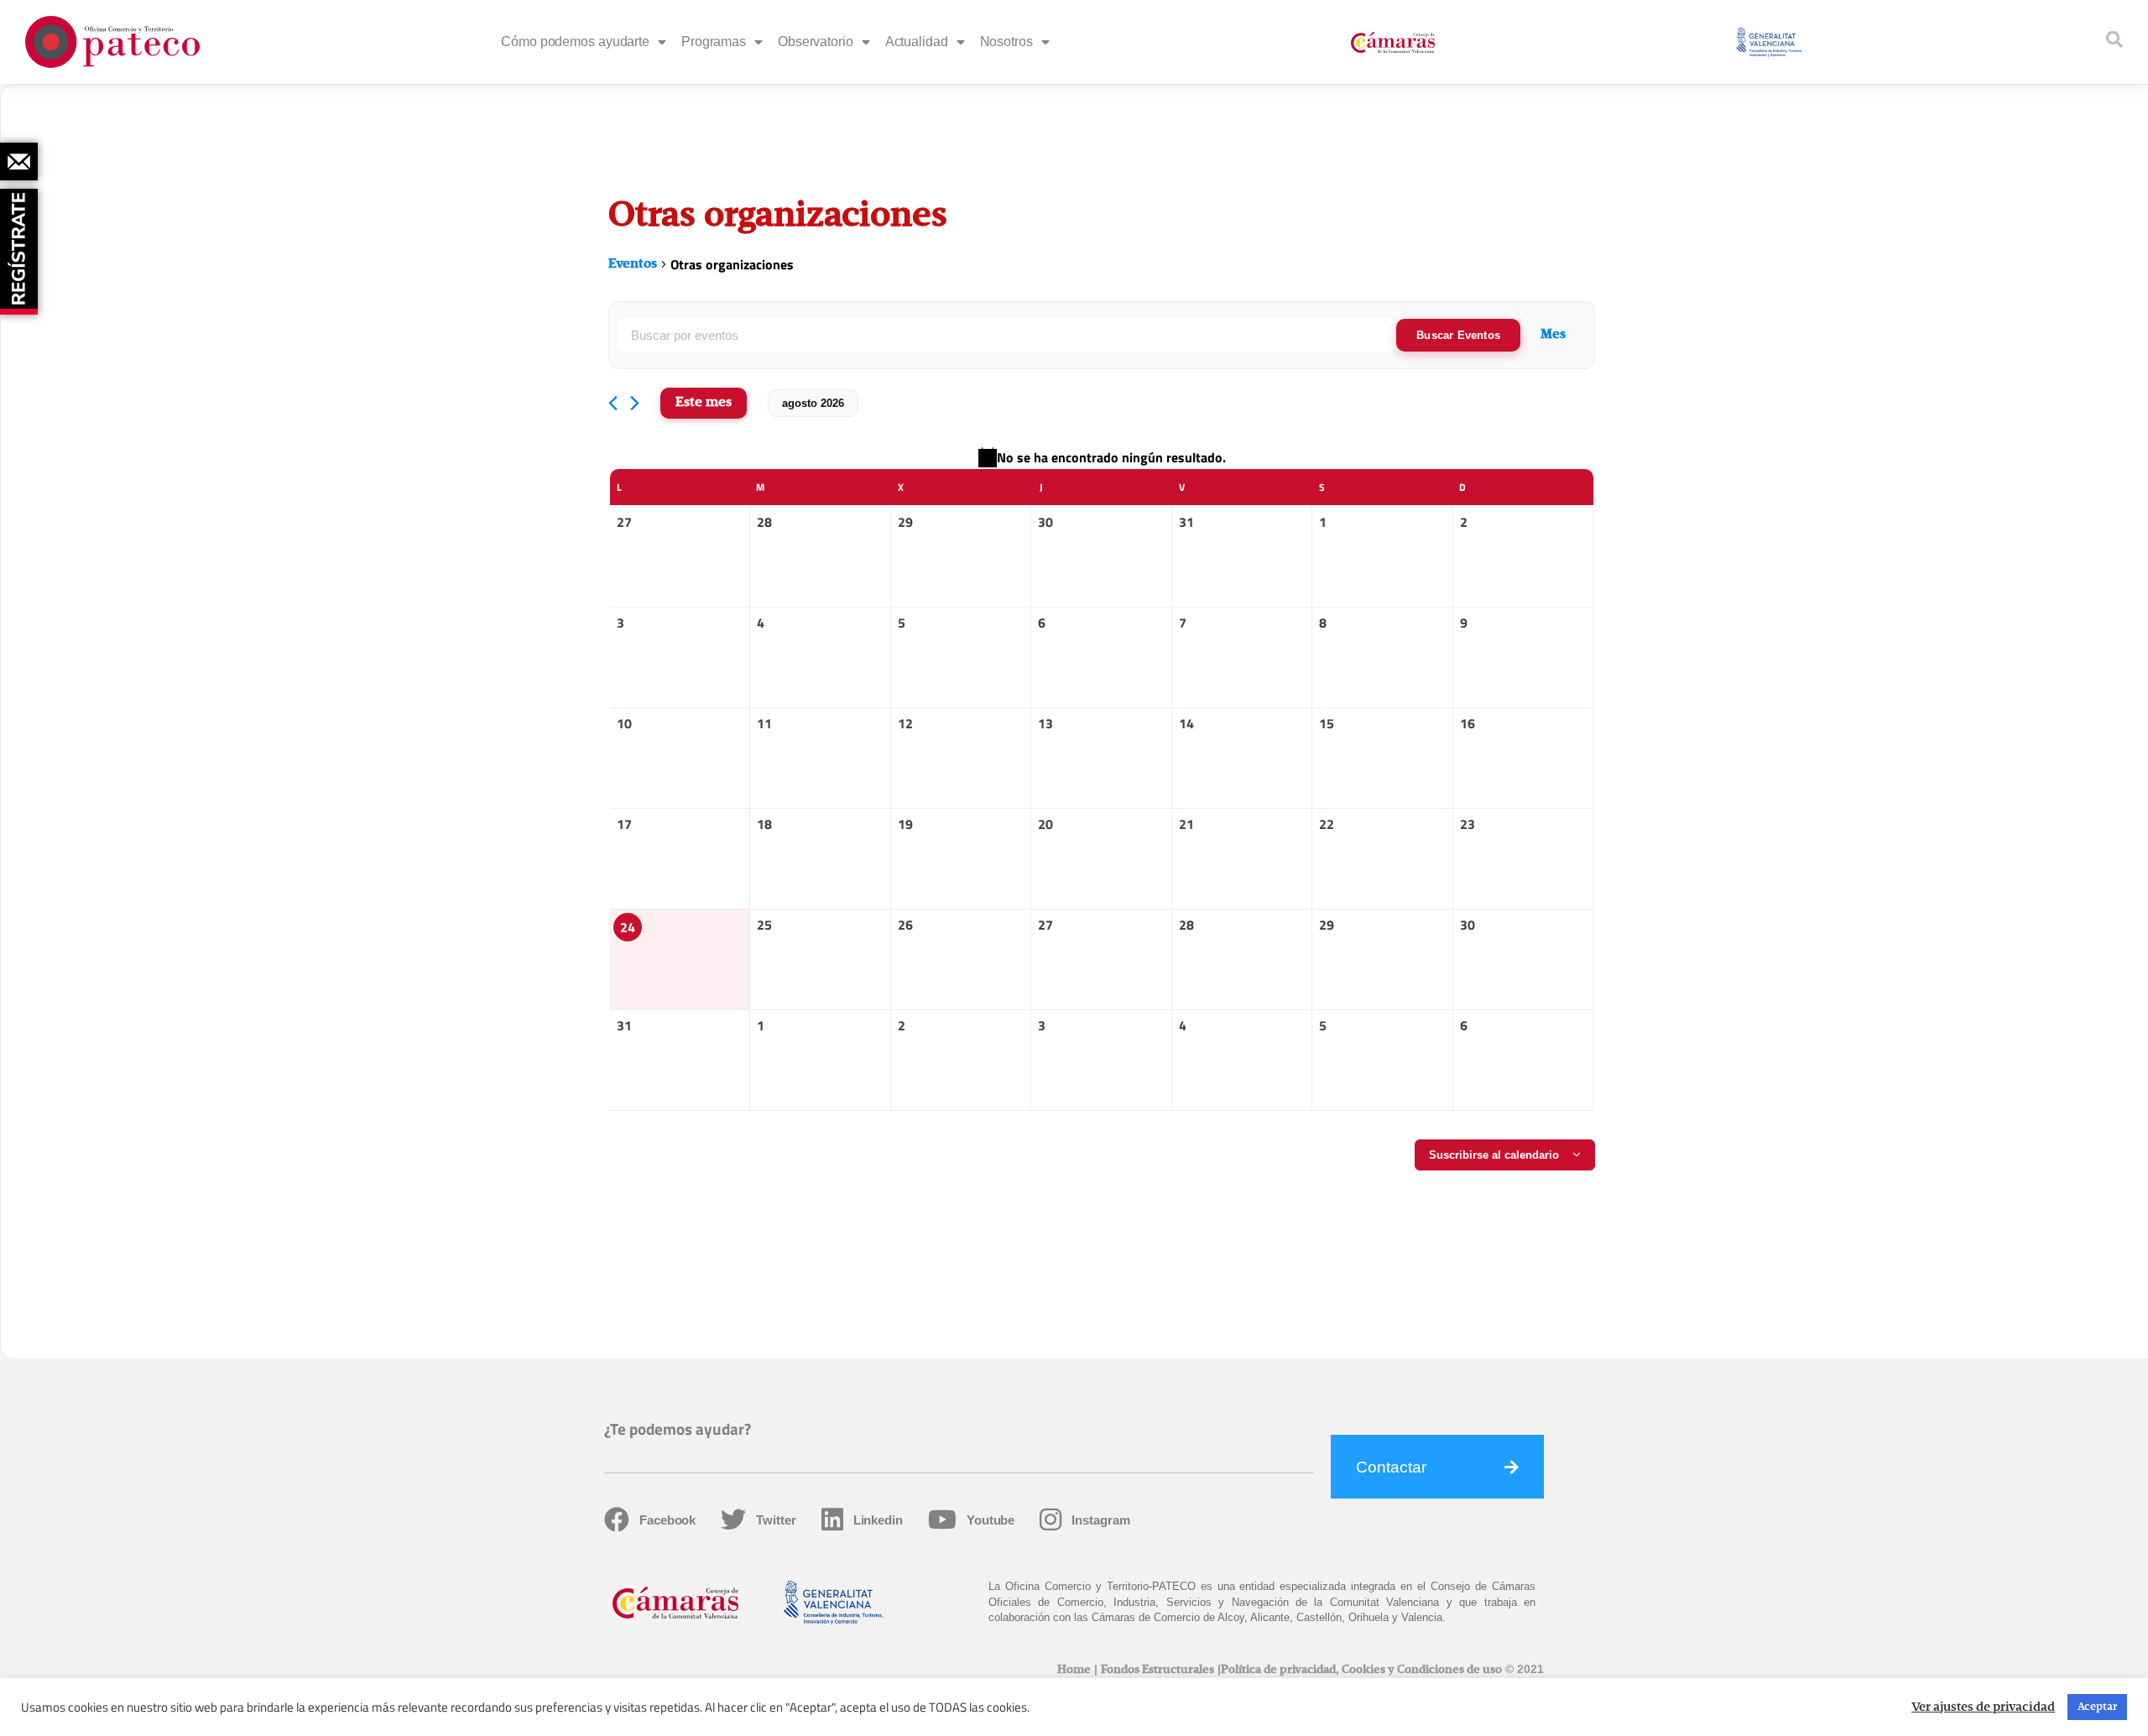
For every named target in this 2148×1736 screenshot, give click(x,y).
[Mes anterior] (613, 403)
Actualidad (917, 42)
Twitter (776, 1520)
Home (1074, 1670)
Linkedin (878, 1520)
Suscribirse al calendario (1494, 1155)
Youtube (991, 1520)
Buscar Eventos (1458, 335)
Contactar (1391, 1467)
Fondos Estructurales (1157, 1670)
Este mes (704, 403)
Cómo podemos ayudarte (575, 42)
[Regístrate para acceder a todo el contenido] (21, 246)
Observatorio (816, 42)
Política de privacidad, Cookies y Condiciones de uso (1361, 1670)
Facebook (667, 1520)
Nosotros (1006, 42)
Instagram (1100, 1520)
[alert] (1102, 457)
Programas (714, 42)
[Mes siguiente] (635, 403)
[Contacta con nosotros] (19, 162)
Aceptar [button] (2097, 1707)
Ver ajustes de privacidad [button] (1983, 1707)
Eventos (633, 264)
